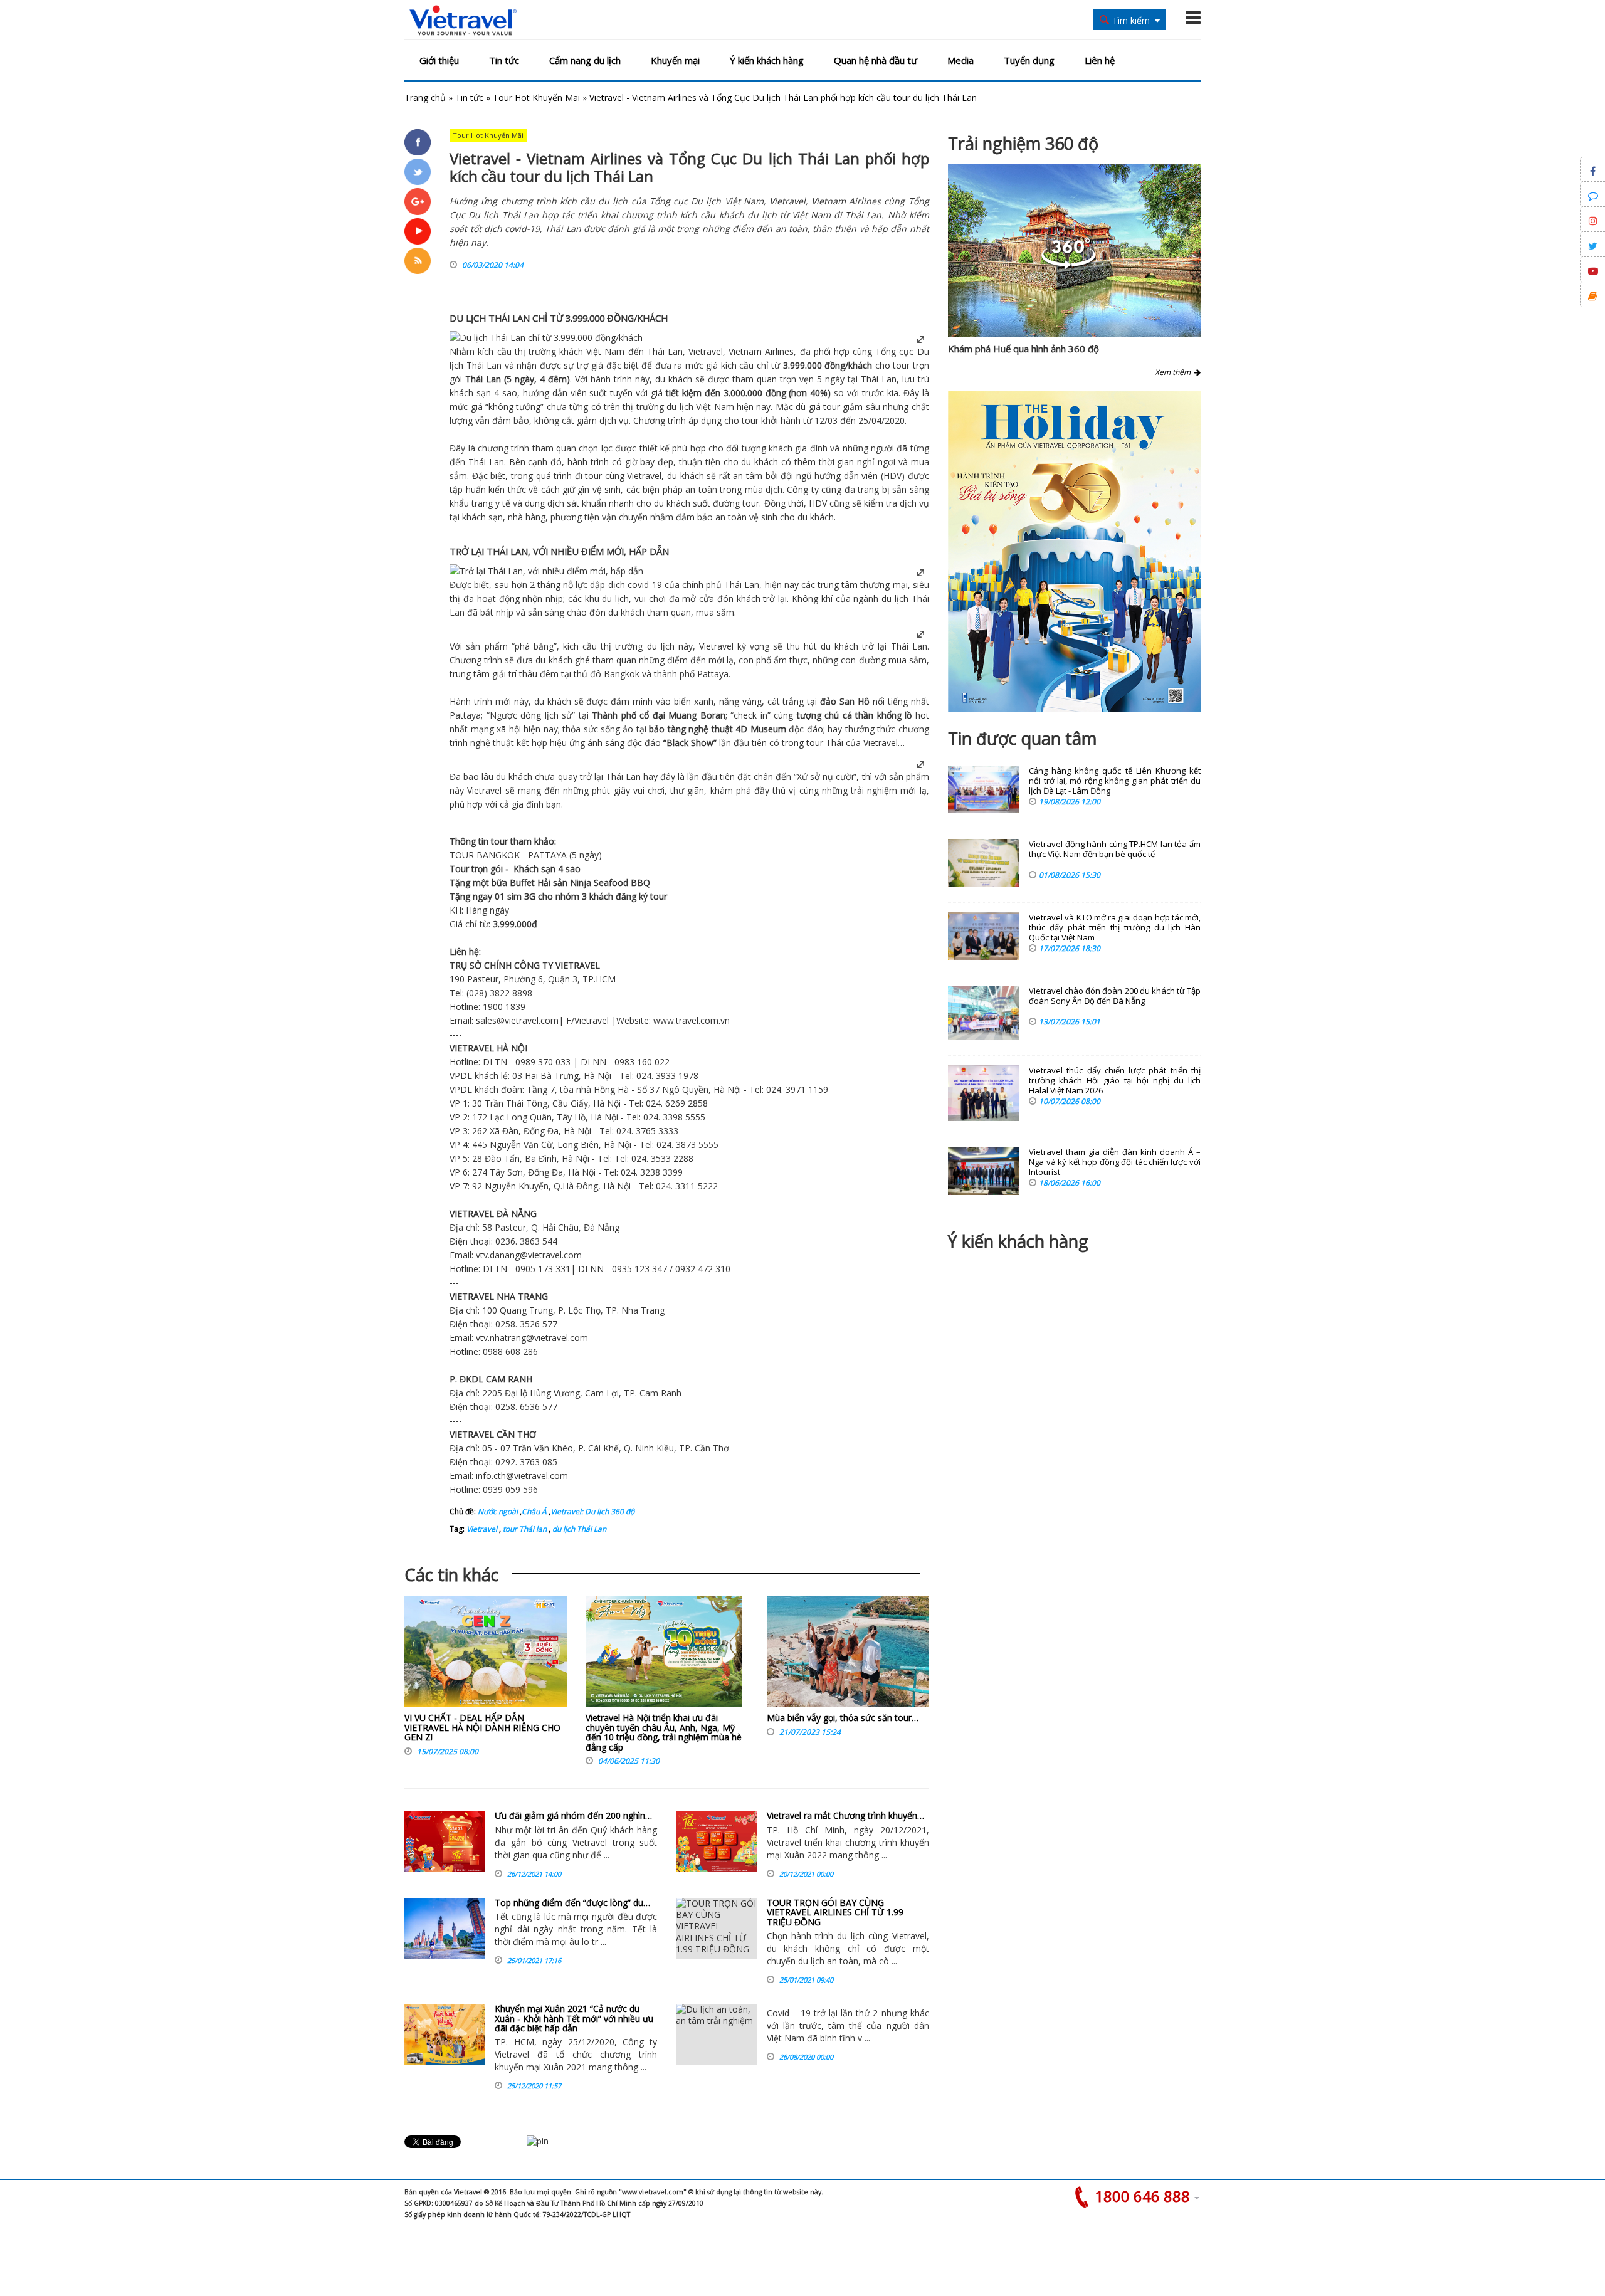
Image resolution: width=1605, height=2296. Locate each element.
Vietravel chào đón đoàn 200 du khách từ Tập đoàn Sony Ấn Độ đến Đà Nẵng (1115, 996)
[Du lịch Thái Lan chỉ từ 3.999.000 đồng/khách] (546, 338)
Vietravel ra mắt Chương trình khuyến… (845, 1815)
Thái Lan (665, 351)
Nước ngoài (498, 1511)
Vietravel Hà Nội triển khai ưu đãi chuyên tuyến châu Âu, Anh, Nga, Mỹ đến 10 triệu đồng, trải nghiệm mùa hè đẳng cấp (664, 1732)
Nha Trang (643, 1310)
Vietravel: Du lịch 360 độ (592, 1511)
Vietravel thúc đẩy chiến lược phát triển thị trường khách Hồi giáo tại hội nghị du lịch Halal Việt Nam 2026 (1115, 1081)
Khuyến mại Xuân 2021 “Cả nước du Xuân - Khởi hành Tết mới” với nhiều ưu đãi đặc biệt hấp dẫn (574, 2018)
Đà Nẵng (602, 1227)
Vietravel (706, 351)
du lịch (680, 407)
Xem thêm (1175, 372)
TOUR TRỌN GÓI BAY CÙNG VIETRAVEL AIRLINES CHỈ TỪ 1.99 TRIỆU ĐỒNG (835, 1912)
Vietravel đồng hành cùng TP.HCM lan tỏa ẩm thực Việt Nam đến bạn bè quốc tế (1115, 849)
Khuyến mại (675, 60)
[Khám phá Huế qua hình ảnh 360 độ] (1068, 266)
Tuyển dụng (1029, 60)
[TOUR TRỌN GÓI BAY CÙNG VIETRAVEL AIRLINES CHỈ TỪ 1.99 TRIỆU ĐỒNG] (716, 1929)
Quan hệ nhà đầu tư (876, 60)
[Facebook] (418, 142)
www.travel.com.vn (692, 1020)
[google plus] (418, 201)
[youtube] (418, 231)
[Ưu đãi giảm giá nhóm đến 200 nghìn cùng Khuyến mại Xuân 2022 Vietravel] (445, 1841)
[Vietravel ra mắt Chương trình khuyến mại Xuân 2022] (716, 1841)
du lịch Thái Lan (578, 1529)
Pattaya (713, 674)
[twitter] (418, 172)
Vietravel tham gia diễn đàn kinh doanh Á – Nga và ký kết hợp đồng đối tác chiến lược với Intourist (1115, 1162)
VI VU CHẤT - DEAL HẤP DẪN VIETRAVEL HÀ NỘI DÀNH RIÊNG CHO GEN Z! (482, 1727)
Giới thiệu (439, 60)
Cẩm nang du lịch (585, 60)
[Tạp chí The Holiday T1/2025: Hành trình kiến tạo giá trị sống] (1074, 551)
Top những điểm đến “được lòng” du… (572, 1903)
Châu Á (534, 1511)
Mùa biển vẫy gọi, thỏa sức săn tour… (843, 1718)
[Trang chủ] (463, 21)
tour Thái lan (524, 1529)
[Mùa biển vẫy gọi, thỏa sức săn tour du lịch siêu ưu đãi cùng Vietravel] (848, 1654)
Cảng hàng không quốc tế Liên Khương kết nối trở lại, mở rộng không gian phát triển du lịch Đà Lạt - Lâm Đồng (1115, 781)
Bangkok (622, 674)
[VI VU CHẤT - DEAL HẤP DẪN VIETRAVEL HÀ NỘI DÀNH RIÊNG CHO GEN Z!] (486, 1654)
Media (960, 60)
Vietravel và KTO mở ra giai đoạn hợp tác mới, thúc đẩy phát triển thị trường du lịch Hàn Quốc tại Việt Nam (1115, 928)
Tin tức (504, 60)
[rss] (418, 261)
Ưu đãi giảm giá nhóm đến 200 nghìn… (573, 1815)
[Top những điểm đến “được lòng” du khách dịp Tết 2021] (445, 1929)
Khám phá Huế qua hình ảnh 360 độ (1024, 349)
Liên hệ (1100, 60)
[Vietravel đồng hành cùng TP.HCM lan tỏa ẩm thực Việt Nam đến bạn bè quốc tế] (984, 863)
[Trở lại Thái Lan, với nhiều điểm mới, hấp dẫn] (546, 571)
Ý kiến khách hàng (767, 60)
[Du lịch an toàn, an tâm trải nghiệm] (716, 2035)
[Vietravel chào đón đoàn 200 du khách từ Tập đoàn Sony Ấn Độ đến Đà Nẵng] (984, 1013)
